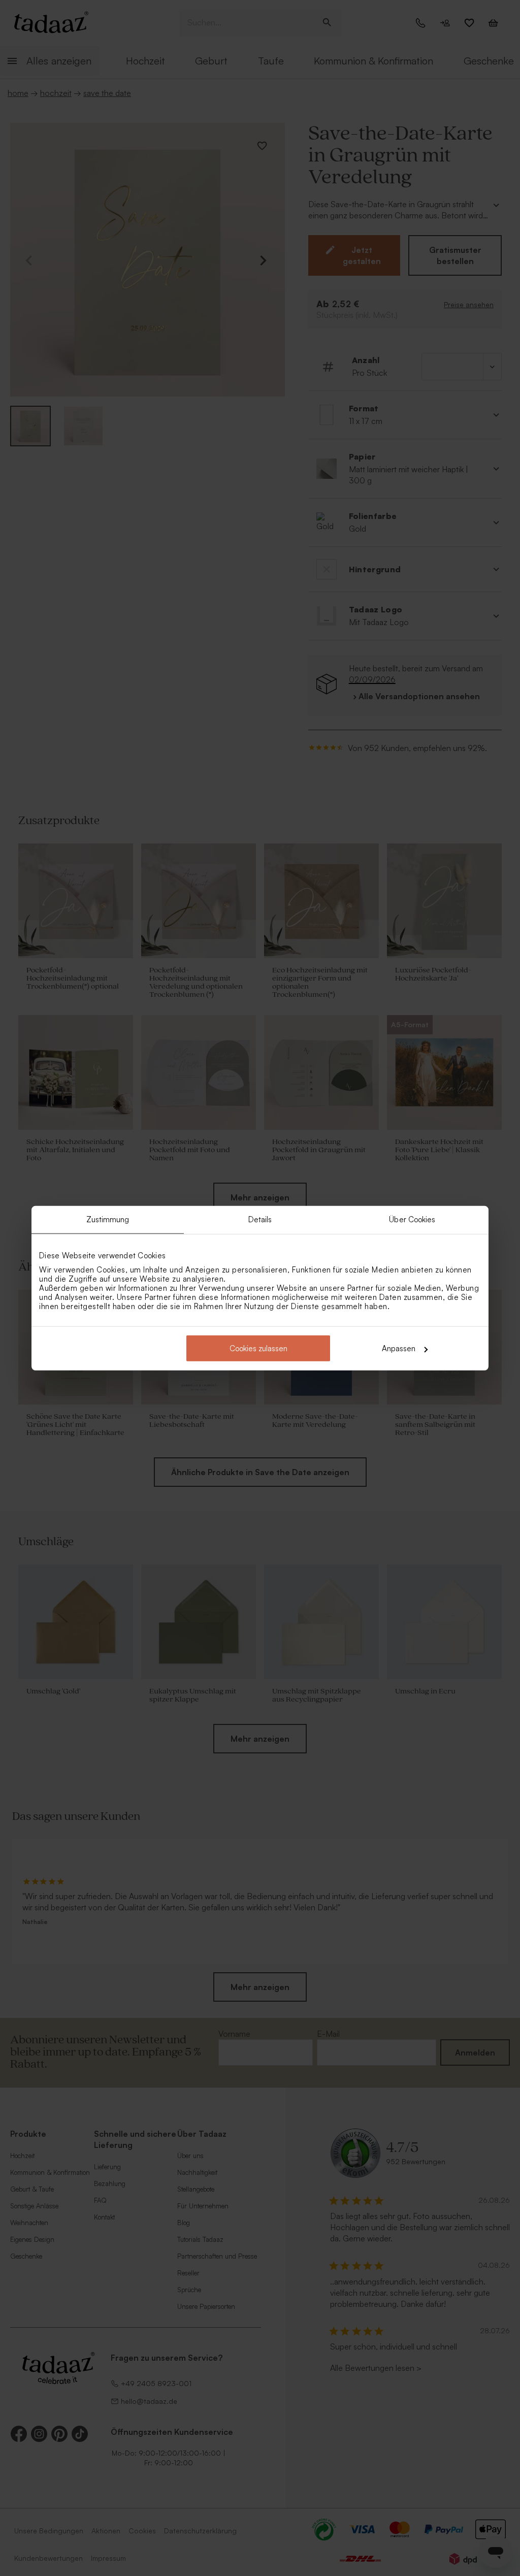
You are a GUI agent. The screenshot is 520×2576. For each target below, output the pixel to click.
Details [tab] (260, 1219)
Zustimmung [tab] (108, 1219)
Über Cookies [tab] (412, 1219)
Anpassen (399, 1348)
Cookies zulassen (258, 1348)
